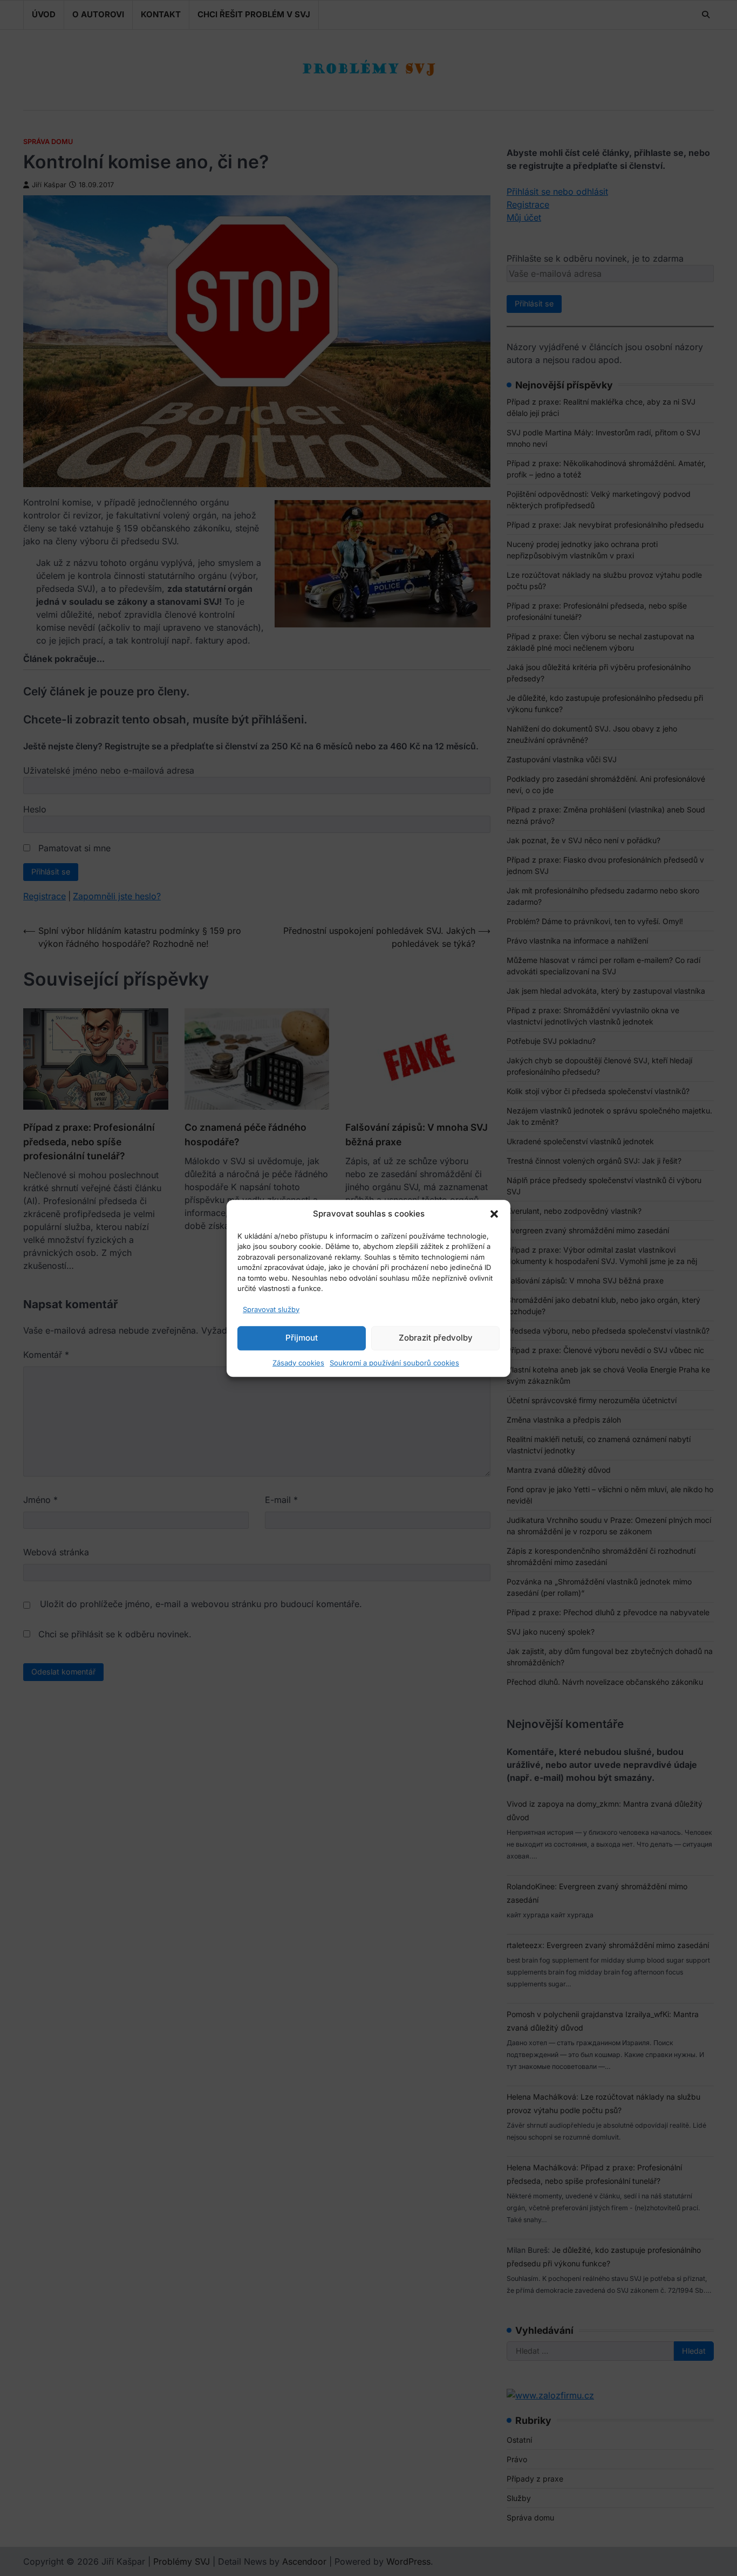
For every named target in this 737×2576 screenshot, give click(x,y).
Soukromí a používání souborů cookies (394, 1362)
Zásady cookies (298, 1362)
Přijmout (302, 1338)
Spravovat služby (271, 1309)
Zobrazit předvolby (436, 1338)
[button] (494, 1214)
